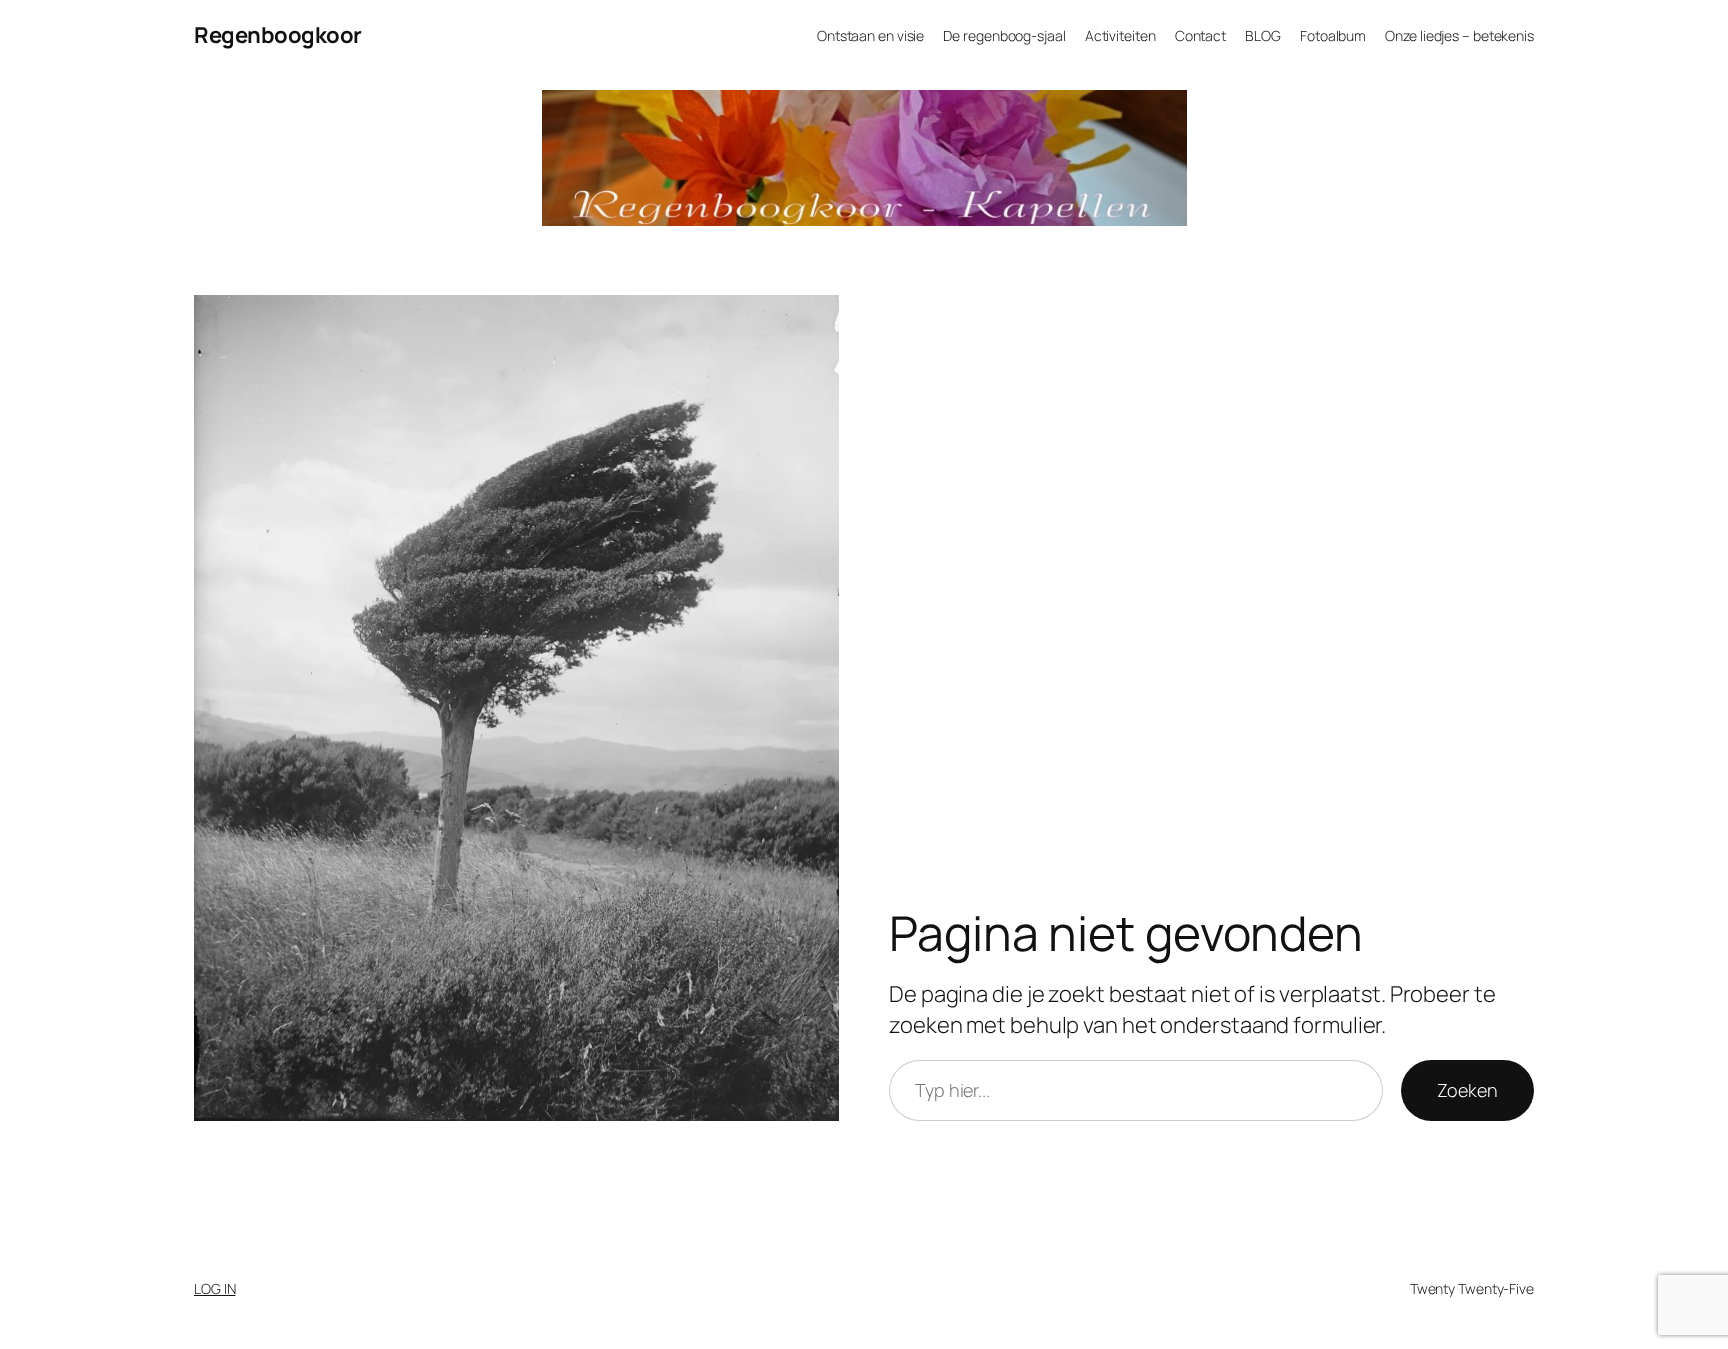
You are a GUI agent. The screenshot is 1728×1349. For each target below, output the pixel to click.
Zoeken (1467, 1090)
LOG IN (214, 1288)
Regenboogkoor (278, 35)
